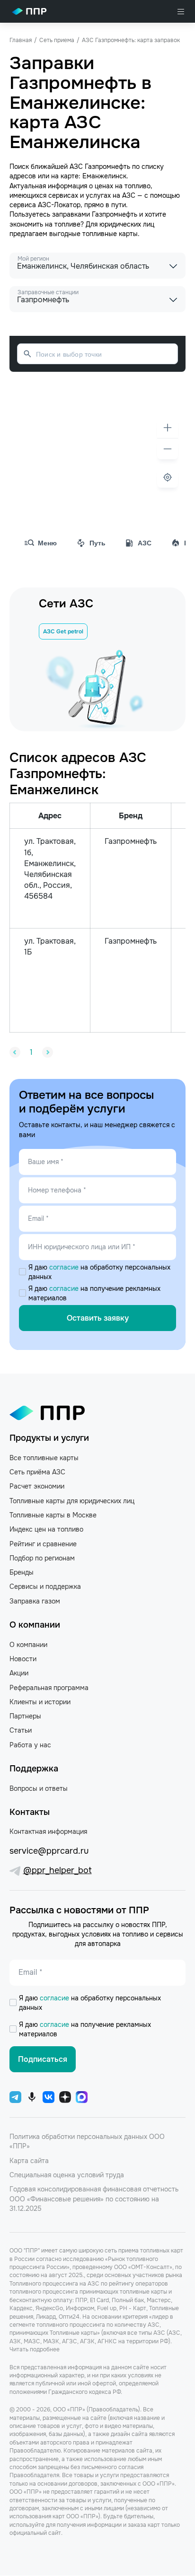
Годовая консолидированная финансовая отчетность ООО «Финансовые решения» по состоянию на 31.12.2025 (94, 2199)
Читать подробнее (35, 2349)
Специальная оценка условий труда (67, 2175)
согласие (65, 1267)
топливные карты (110, 234)
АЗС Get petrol (63, 631)
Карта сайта (29, 2161)
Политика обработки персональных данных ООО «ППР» (87, 2141)
